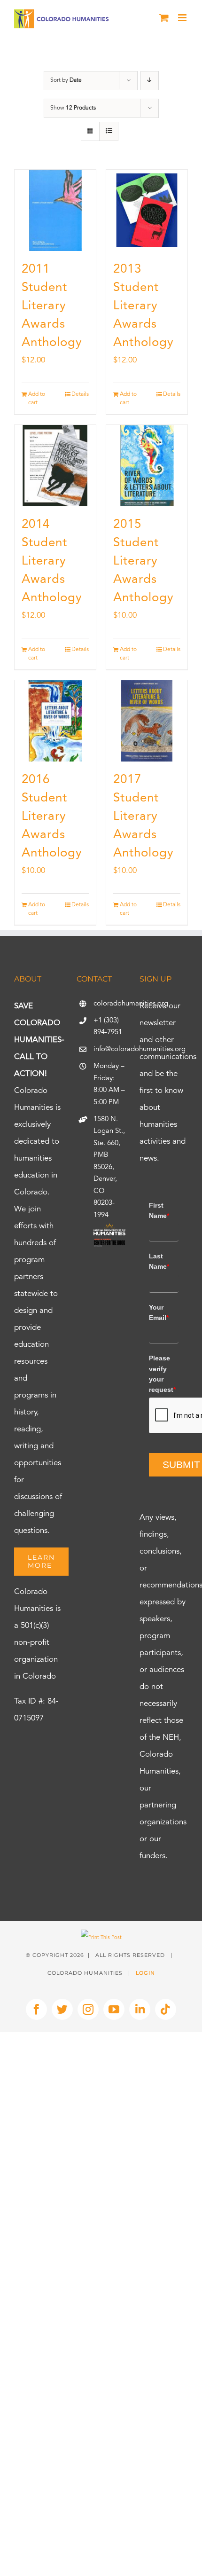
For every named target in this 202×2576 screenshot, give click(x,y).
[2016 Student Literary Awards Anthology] (55, 721)
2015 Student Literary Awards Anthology (144, 561)
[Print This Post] (101, 1938)
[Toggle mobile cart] (164, 18)
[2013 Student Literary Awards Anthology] (147, 210)
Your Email (159, 1312)
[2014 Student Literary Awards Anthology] (55, 466)
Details (80, 394)
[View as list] (109, 131)
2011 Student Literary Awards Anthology (52, 306)
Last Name (159, 1261)
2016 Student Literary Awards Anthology (52, 817)
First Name (159, 1210)
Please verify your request (162, 1374)
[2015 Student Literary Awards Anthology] (147, 466)
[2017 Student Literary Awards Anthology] (147, 721)
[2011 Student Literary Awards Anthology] (55, 210)
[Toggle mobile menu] (183, 18)
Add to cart (37, 399)
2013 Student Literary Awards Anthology (144, 306)
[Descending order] (150, 81)
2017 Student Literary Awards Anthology (144, 817)
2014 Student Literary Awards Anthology (52, 561)
